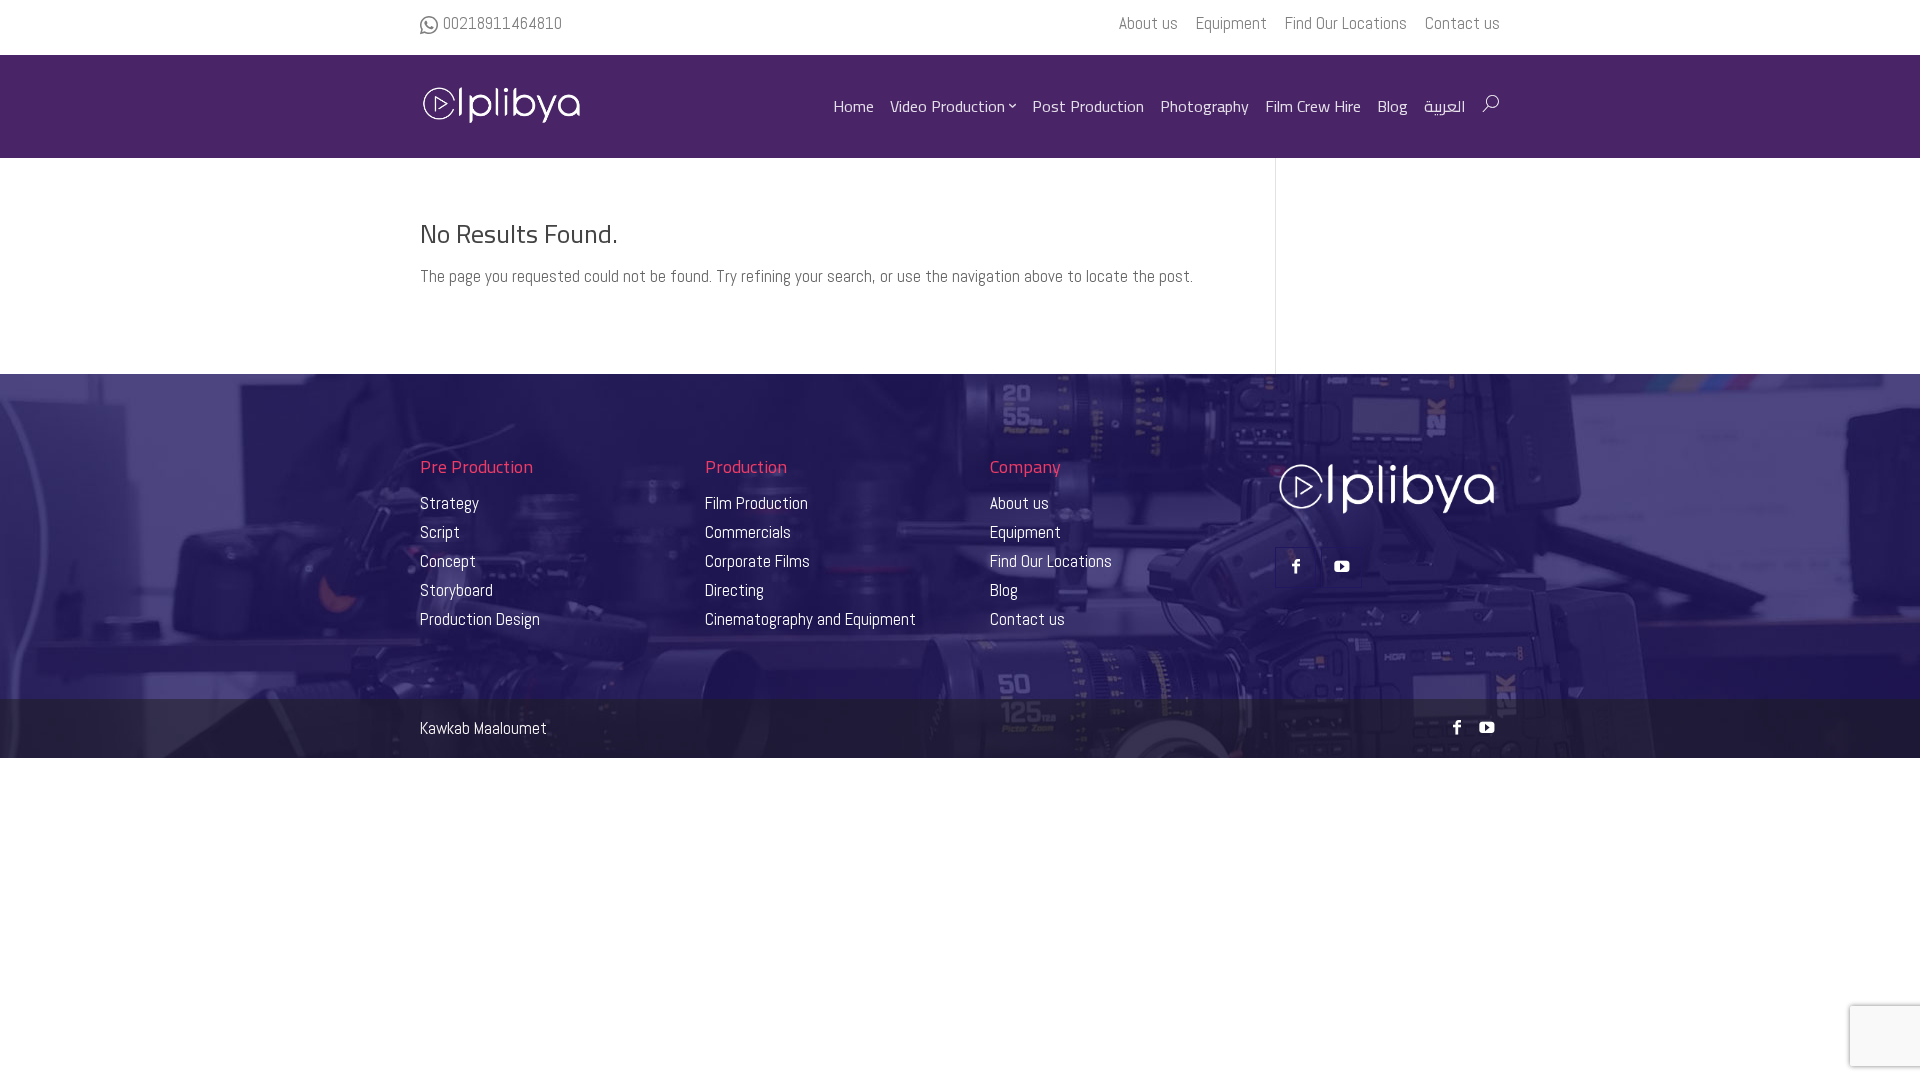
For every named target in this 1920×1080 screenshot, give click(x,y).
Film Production (756, 503)
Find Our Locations (1051, 561)
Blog (1004, 590)
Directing (734, 590)
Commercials (748, 532)
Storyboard (456, 590)
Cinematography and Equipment (810, 619)
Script (440, 532)
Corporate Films (757, 561)
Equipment (1025, 532)
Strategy (449, 503)
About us (1019, 503)
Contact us (1027, 619)
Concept (448, 561)
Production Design (480, 619)
